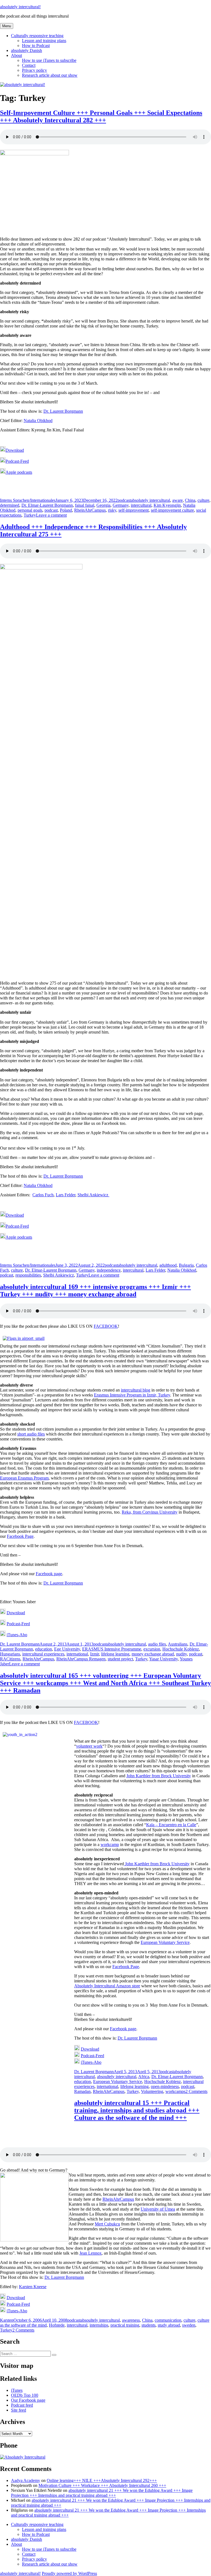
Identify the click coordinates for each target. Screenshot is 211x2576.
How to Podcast (36, 46)
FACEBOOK (106, 1326)
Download (15, 450)
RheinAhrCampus (90, 510)
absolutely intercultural (150, 500)
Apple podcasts (19, 472)
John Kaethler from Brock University (159, 1776)
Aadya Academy (26, 2480)
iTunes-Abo (17, 1635)
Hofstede (57, 2325)
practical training (125, 2325)
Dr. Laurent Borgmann (63, 411)
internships (99, 2325)
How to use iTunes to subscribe (49, 60)
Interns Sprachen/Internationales (28, 500)
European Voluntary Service (165, 1942)
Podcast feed (22, 2405)
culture (203, 500)
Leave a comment (51, 515)
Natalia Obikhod (38, 421)
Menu (7, 26)
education (44, 1649)
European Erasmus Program (24, 1478)
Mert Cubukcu (107, 2224)
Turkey (30, 515)
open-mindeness (165, 2086)
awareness (131, 2320)
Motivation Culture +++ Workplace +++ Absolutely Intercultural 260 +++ (102, 2485)
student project (120, 1659)
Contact (29, 65)
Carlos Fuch (43, 1195)
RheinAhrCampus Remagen (81, 1659)
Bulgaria (186, 1265)
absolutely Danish (27, 50)
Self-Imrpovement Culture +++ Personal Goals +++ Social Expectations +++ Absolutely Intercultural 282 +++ (101, 116)
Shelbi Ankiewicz (93, 1195)
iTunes (17, 2390)
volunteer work (89, 1746)
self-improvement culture (172, 510)
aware (177, 500)
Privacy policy (34, 70)
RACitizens (10, 1659)
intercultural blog (136, 1390)
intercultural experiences (43, 1654)
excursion (152, 1649)
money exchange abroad (153, 1654)
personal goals (30, 510)
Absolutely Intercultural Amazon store (107, 1986)
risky (112, 510)
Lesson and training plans (44, 41)
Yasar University (163, 1659)
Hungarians (10, 1654)
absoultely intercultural (117, 2077)
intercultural (141, 505)
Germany (121, 505)
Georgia (103, 505)
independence (109, 1270)
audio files (157, 1644)
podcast (124, 500)
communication (168, 2320)
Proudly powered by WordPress (69, 2573)
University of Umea (158, 2209)
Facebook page (49, 1574)
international (77, 1654)
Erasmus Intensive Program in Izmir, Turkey (132, 1395)
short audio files (31, 1434)
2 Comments (196, 2091)
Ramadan (82, 2091)
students (148, 2325)
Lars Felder (66, 1195)
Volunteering (152, 2091)
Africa (144, 2077)
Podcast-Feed (17, 461)
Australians (178, 1644)
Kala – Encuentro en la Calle (171, 1825)
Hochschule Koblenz (181, 1649)
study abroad (169, 2325)
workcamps (175, 2091)
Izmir (95, 1654)
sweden (189, 2325)
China (190, 500)
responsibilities (28, 1275)
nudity (181, 1654)
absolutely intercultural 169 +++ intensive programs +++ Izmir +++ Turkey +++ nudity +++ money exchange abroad (95, 1290)
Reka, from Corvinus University (150, 1512)
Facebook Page (20, 1536)
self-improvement (134, 510)
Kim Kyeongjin (167, 505)
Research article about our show (50, 75)
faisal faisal (85, 505)
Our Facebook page (28, 2400)
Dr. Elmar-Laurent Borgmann (47, 505)
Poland (66, 510)
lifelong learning (115, 1654)
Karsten (7, 2320)
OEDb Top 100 (25, 2395)
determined (10, 505)
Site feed (19, 2410)
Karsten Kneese (33, 2287)
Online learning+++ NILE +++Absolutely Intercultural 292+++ (102, 2480)
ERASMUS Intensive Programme (112, 1649)
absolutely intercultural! (20, 7)
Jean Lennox (91, 2253)
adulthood (168, 1265)
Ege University (67, 1649)
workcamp (110, 1844)
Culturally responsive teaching (37, 36)
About (16, 55)
